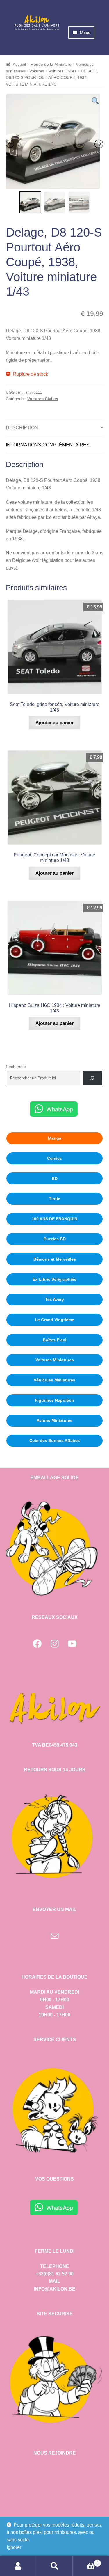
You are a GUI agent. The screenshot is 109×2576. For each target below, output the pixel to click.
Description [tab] (22, 428)
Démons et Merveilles (55, 1259)
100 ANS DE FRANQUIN (54, 1219)
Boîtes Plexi (54, 1340)
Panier (86, 2561)
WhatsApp (60, 1109)
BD (55, 1179)
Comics (54, 1158)
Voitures (37, 71)
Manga (55, 1138)
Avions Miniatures (54, 1420)
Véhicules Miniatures (54, 1380)
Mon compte (18, 2566)
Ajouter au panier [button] (54, 723)
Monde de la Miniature (51, 64)
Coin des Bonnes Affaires (55, 1440)
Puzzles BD (55, 1239)
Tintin (55, 1199)
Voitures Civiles (62, 71)
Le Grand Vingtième (54, 1320)
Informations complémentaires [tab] (48, 445)
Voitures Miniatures (55, 1360)
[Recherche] (92, 1078)
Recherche (16, 1067)
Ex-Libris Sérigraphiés (54, 1279)
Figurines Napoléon (54, 1400)
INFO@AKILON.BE (54, 2289)
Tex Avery (54, 1299)
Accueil (19, 64)
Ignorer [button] (14, 2547)
